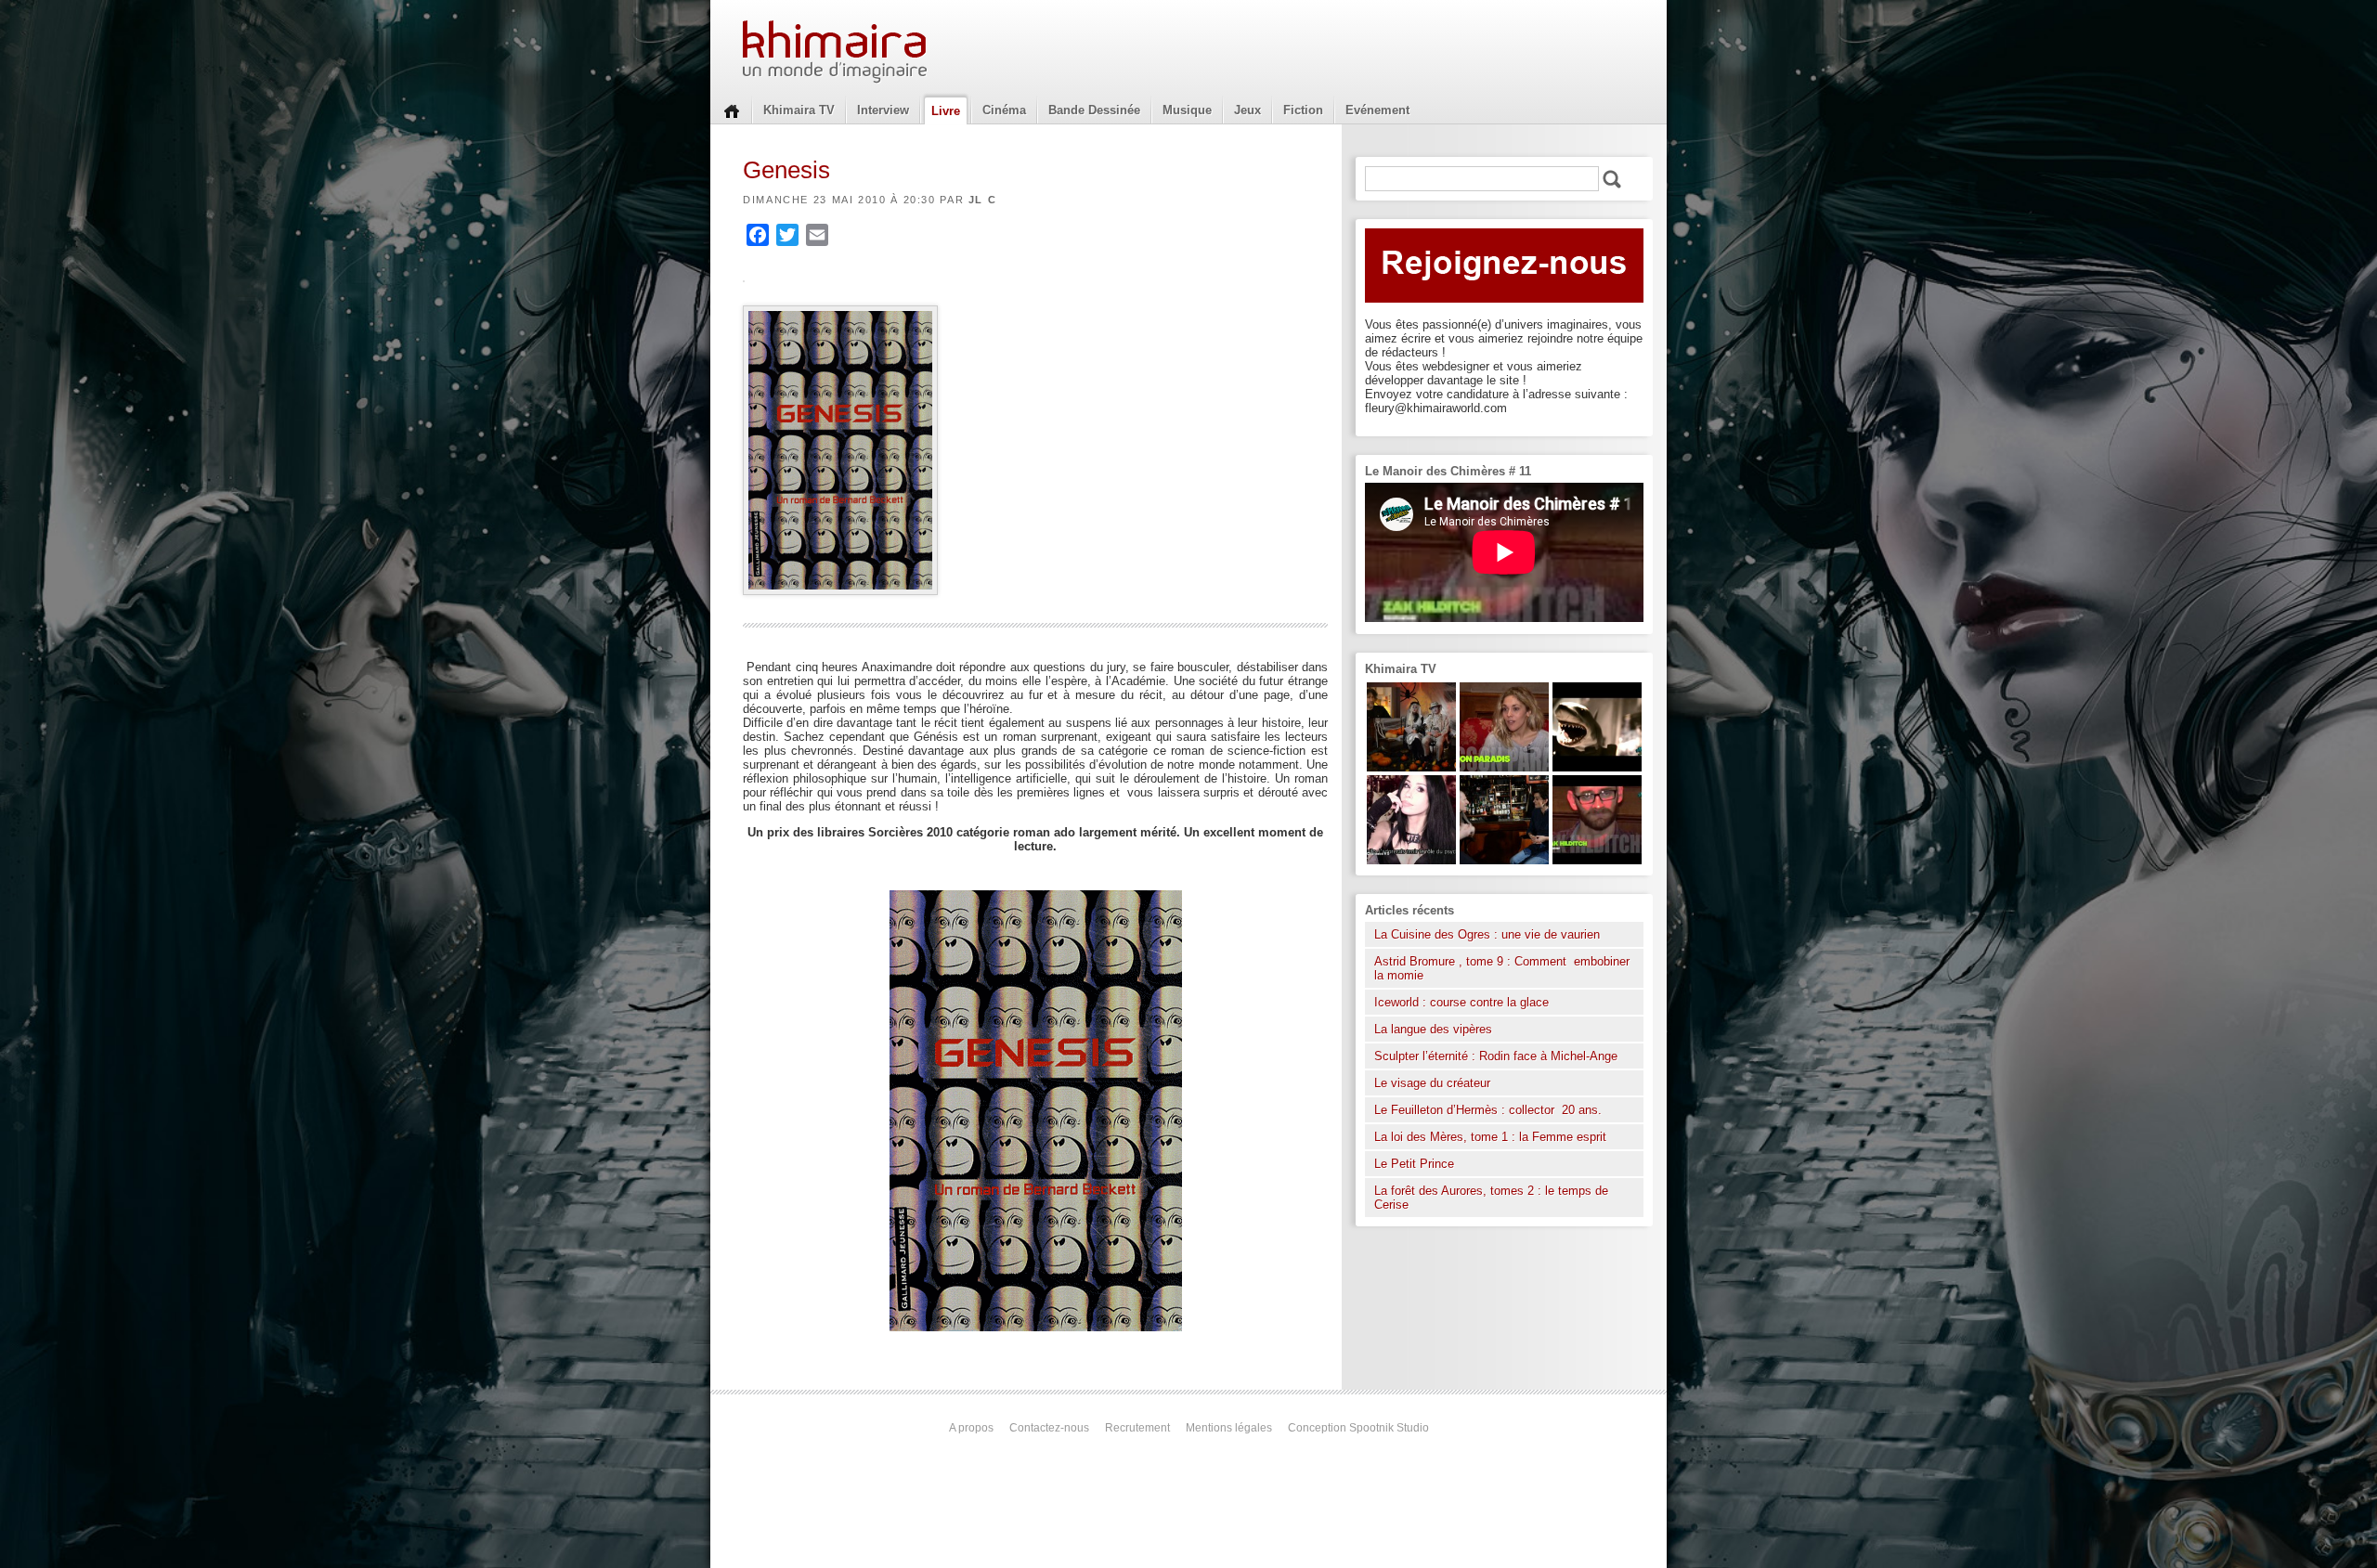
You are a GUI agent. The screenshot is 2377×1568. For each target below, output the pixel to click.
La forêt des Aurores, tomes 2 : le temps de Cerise (1491, 1198)
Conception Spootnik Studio (1358, 1428)
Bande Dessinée (1094, 110)
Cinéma (1004, 110)
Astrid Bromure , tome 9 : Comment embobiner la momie (1502, 968)
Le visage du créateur (1432, 1083)
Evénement (1377, 110)
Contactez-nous (1049, 1428)
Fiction (1303, 110)
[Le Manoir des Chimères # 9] (1504, 767)
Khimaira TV (799, 110)
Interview (883, 110)
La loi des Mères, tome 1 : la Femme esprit (1490, 1137)
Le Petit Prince (1414, 1164)
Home (732, 110)
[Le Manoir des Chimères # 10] (1597, 767)
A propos (971, 1428)
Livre (946, 111)
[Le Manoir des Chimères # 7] (1411, 767)
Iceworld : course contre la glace (1461, 1002)
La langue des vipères (1433, 1029)
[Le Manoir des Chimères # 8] (1411, 860)
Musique (1187, 110)
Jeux (1247, 110)
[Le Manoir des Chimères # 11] (1597, 860)
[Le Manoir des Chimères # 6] (1504, 860)
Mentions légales (1229, 1428)
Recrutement (1137, 1428)
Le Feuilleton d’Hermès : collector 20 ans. (1490, 1110)
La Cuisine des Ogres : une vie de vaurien (1487, 934)
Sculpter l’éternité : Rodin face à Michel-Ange (1496, 1056)
